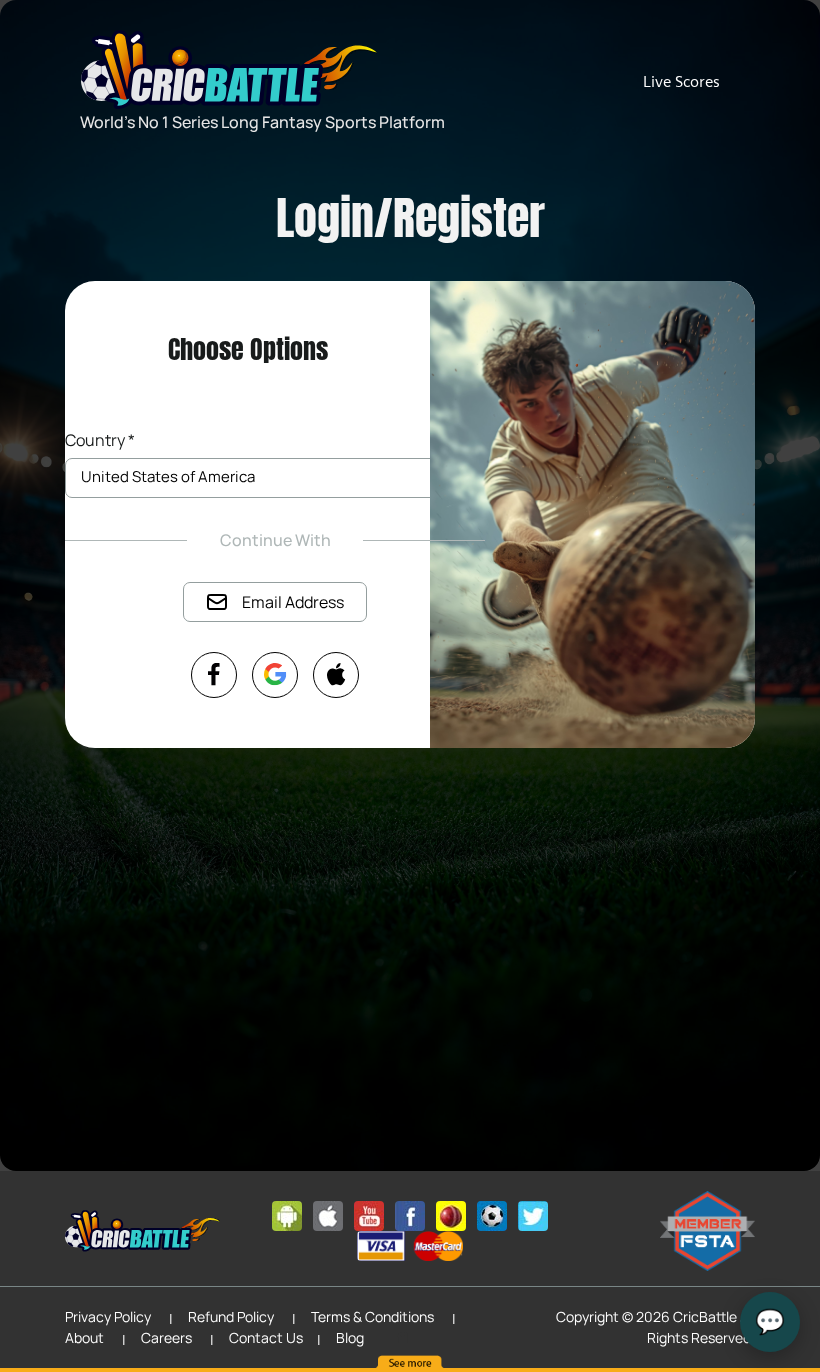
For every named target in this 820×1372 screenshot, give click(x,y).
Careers (166, 1337)
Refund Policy (231, 1316)
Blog (350, 1337)
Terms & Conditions (372, 1316)
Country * (100, 440)
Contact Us (266, 1337)
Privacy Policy (108, 1316)
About (84, 1337)
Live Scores (681, 81)
